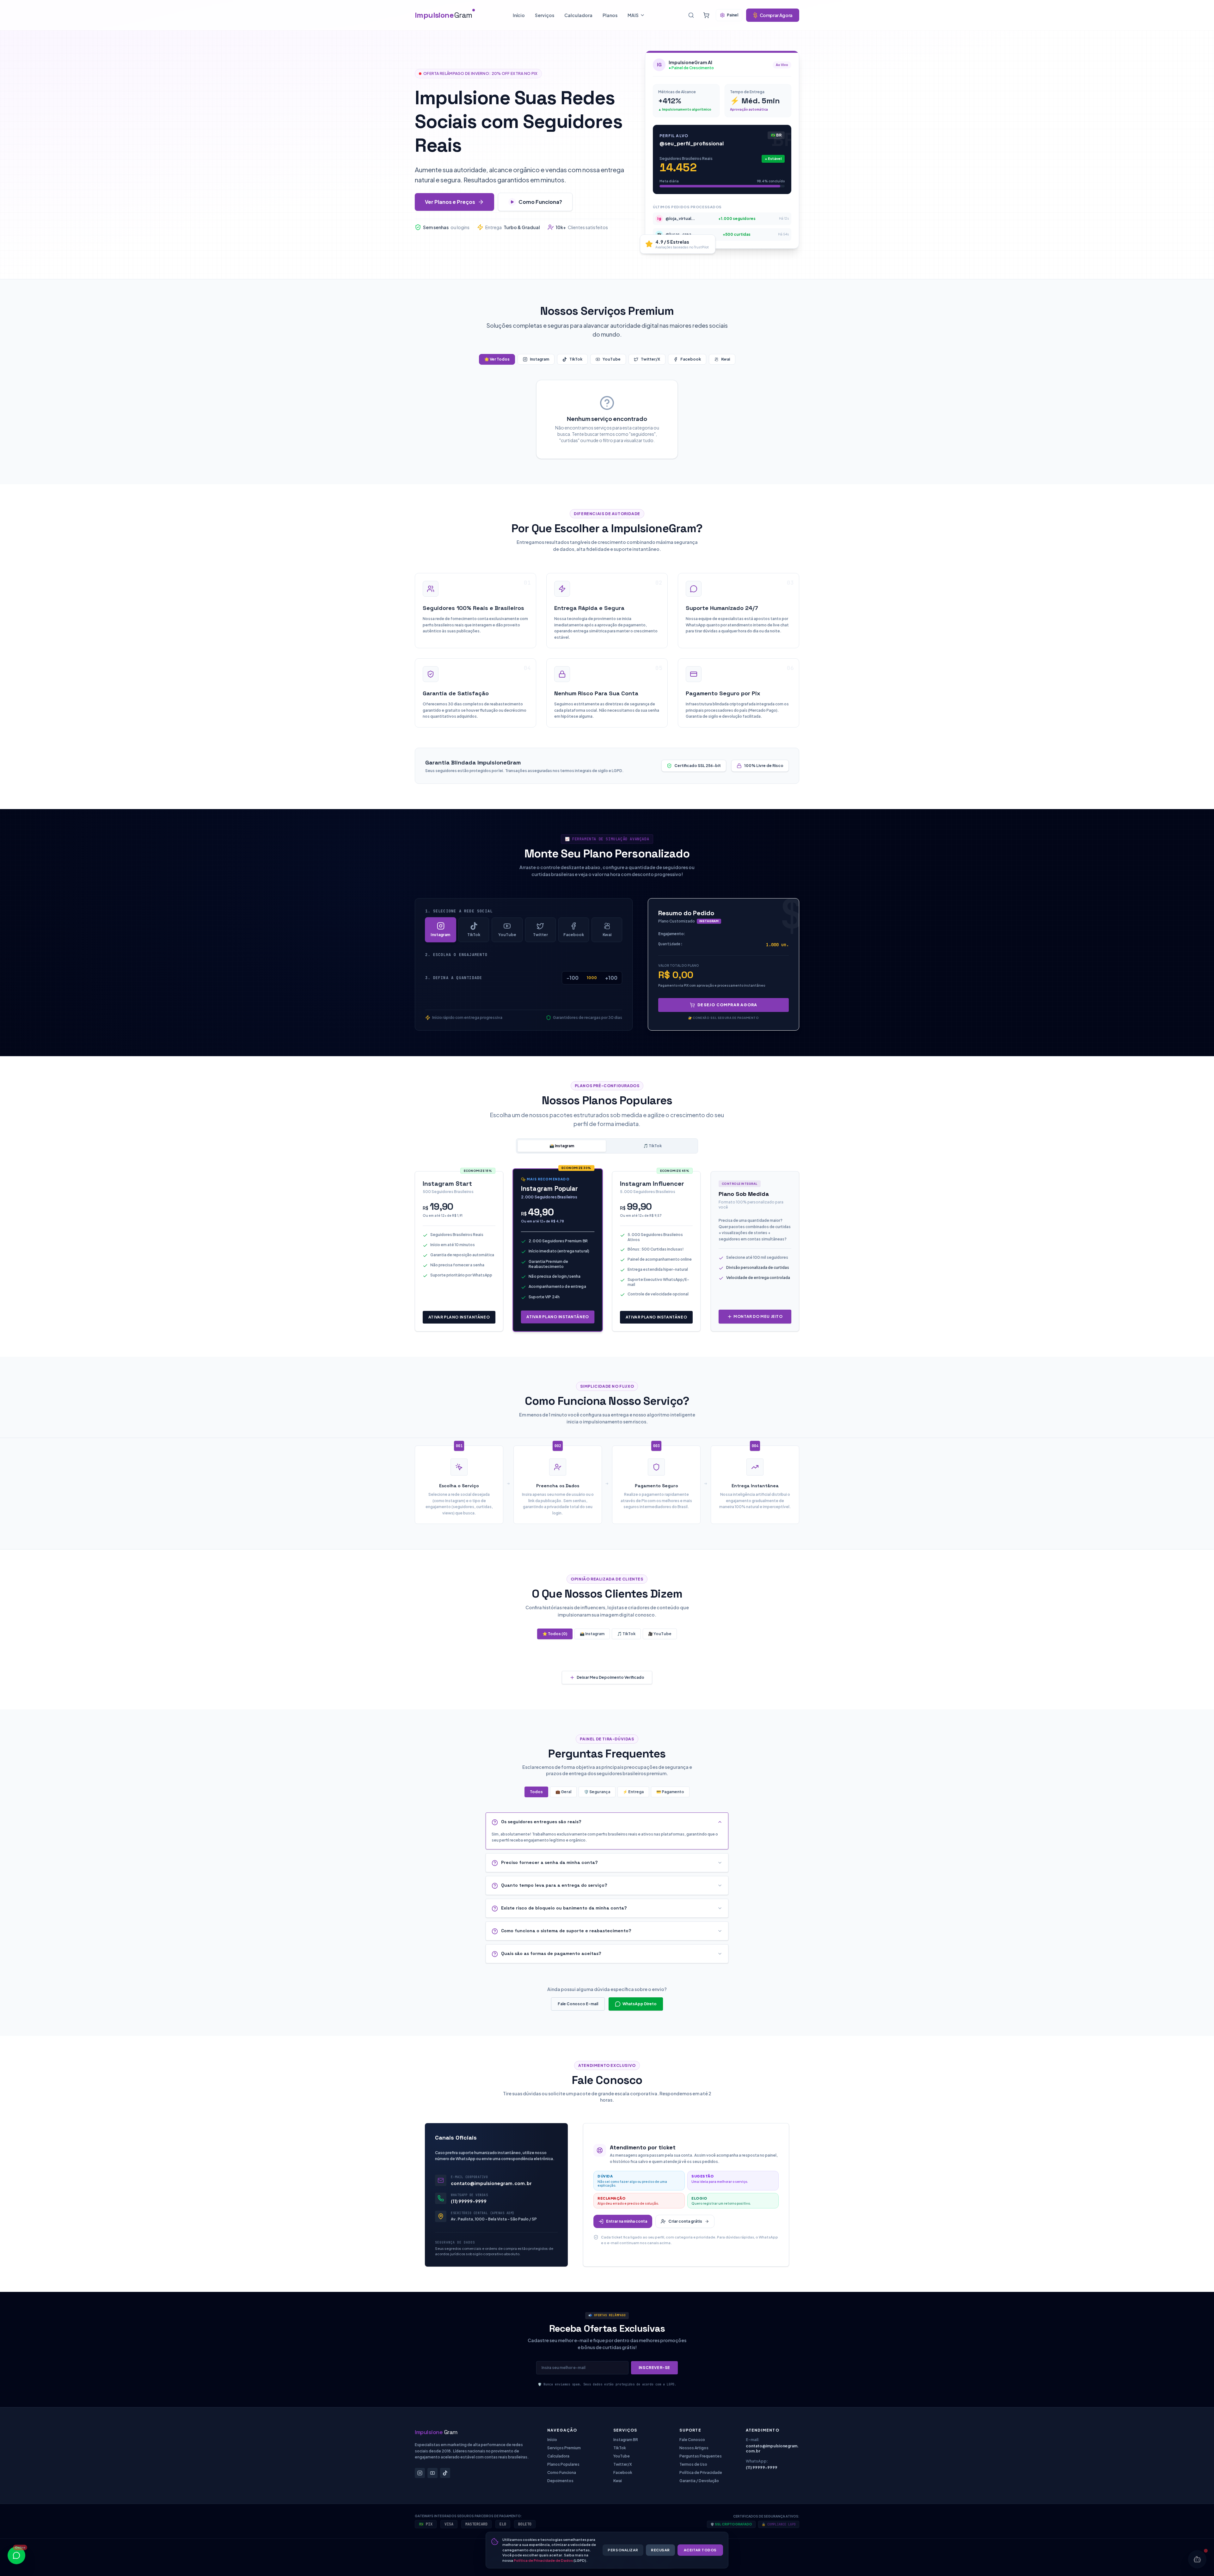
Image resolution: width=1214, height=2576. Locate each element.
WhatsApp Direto (640, 2004)
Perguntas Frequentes (701, 2456)
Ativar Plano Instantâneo (459, 1317)
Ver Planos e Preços (450, 202)
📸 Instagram (562, 1146)
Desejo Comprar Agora (727, 1005)
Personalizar (623, 2550)
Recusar (660, 2550)
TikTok (576, 359)
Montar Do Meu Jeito (758, 1316)
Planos (610, 15)
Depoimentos (560, 2481)
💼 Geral (563, 1792)
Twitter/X (650, 359)
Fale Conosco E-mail (578, 2004)
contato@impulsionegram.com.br (491, 2183)
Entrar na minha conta (627, 2221)
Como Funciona (562, 2472)
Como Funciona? (540, 202)
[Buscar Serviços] (691, 15)
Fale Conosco (692, 2440)
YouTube (612, 359)
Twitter (540, 935)
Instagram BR (626, 2440)
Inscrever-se (654, 2368)
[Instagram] (420, 2473)
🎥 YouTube (660, 1634)
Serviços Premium (564, 2448)
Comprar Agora (776, 15)
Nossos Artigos (694, 2448)
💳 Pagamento (670, 1792)
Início (519, 15)
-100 (573, 978)
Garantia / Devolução (699, 2481)
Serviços (545, 15)
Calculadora (578, 15)
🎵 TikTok (653, 1146)
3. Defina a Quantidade (454, 978)
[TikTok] (445, 2473)
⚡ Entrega (633, 1792)
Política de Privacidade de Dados (543, 2560)
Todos (536, 1792)
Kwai (726, 359)
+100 (611, 978)
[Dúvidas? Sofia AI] (1197, 2559)
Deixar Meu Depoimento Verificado (610, 1677)
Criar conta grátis (685, 2221)
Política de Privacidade (701, 2472)
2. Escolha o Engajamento (456, 955)
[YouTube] (432, 2473)
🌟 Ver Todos (497, 359)
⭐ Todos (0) (555, 1634)
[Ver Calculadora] (706, 15)
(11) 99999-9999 (469, 2201)
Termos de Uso (693, 2464)
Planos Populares (563, 2464)
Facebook (691, 359)
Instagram (540, 359)
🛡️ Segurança (597, 1792)
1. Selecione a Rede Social (459, 911)
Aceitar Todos (700, 2550)
